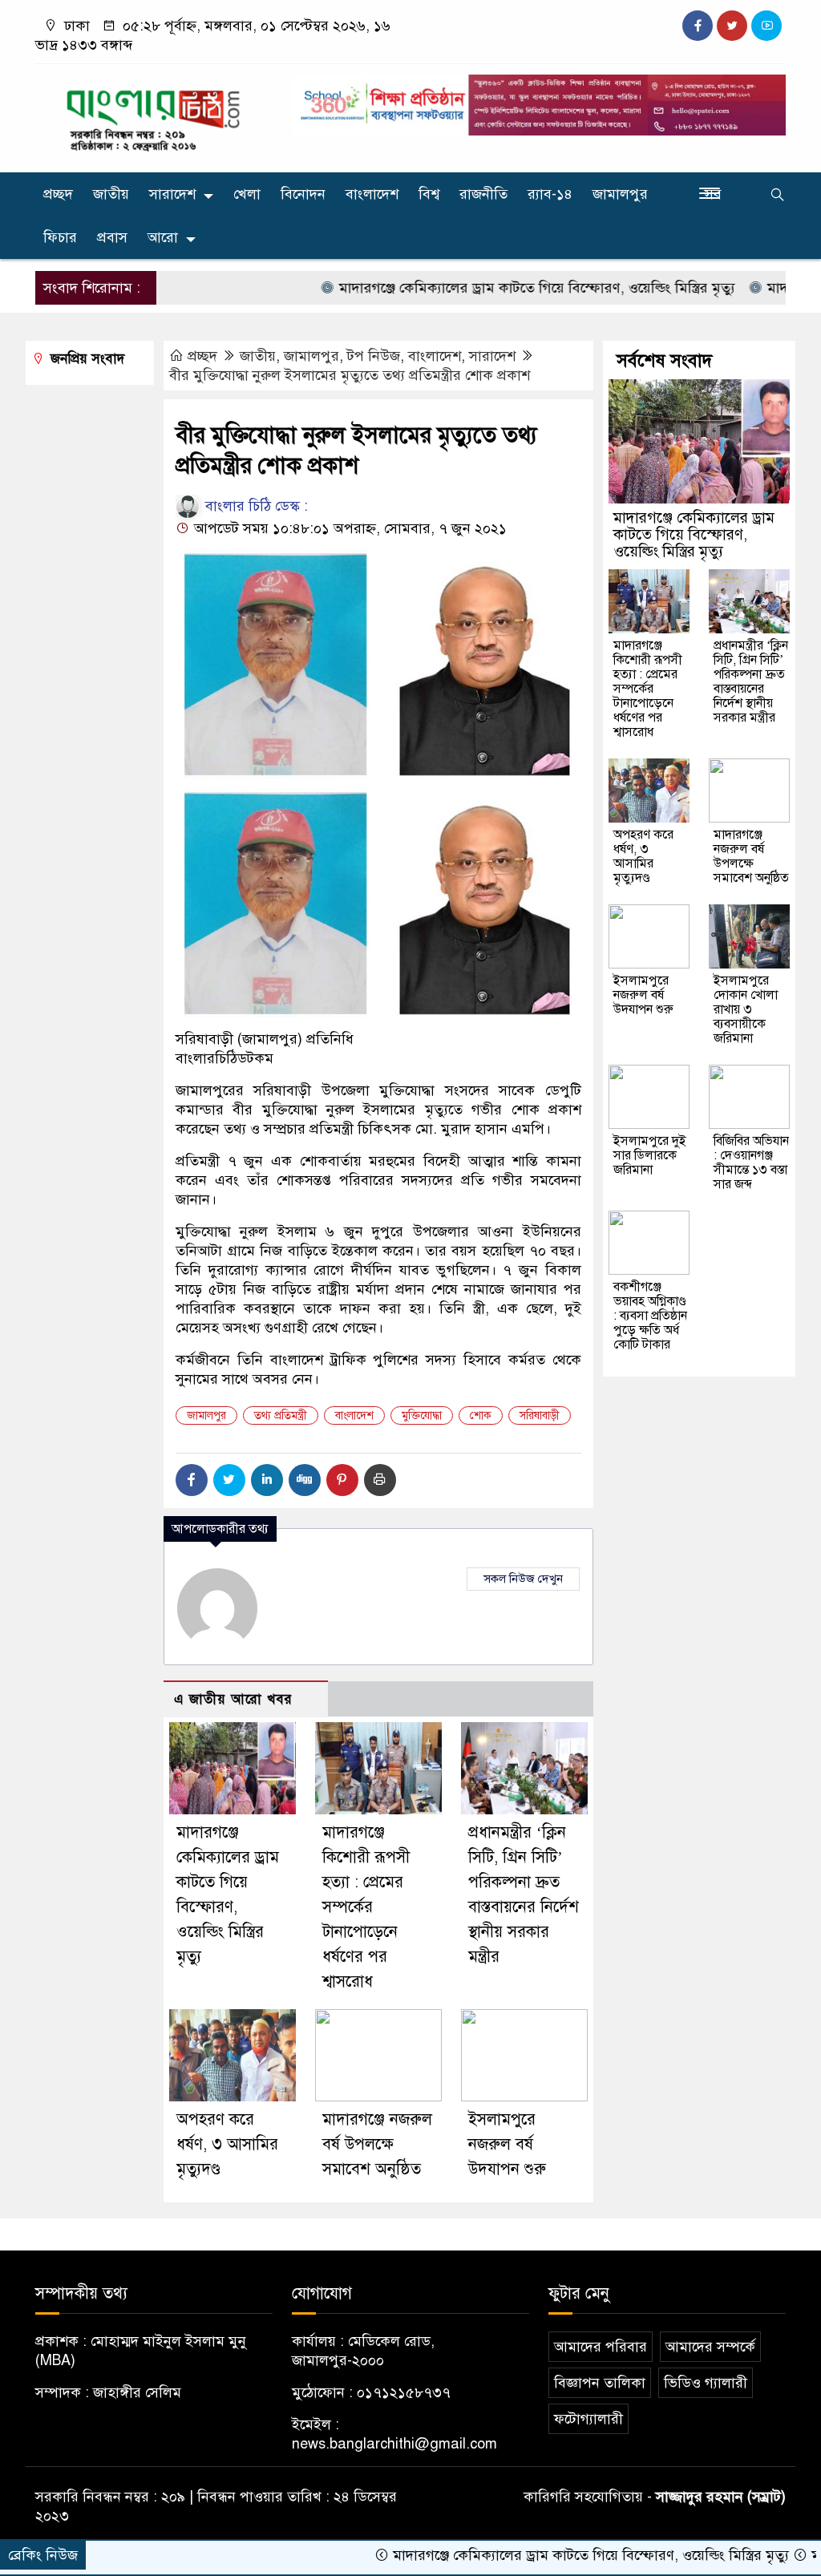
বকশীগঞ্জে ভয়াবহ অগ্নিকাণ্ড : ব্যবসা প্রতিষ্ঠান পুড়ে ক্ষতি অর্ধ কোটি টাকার (650, 1316)
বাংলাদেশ (372, 194)
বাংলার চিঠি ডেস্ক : (255, 506)
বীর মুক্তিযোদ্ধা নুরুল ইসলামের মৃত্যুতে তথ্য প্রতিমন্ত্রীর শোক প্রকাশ (350, 375)
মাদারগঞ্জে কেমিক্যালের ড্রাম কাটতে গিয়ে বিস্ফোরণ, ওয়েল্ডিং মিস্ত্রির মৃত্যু (480, 288)
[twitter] (732, 26)
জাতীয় (111, 194)
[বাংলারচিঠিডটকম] (154, 115)
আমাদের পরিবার (601, 2347)
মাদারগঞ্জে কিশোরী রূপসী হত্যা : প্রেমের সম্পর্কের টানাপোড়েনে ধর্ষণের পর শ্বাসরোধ (366, 1907)
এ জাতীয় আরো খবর (233, 1699)
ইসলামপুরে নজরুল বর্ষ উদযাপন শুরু (507, 2144)
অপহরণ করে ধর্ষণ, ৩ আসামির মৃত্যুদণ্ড (227, 2144)
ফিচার (60, 237)
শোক (481, 1415)
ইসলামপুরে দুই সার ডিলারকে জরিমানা (650, 1155)
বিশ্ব (429, 194)
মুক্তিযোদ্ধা (422, 1415)
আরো (163, 237)
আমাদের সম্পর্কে (710, 2347)
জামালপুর (620, 194)
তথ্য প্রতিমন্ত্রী (281, 1415)
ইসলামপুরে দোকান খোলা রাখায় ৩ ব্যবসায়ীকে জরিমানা (746, 1009)
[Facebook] (192, 1480)
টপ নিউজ (374, 356)
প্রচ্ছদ (58, 194)
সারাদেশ (172, 194)
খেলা (247, 194)
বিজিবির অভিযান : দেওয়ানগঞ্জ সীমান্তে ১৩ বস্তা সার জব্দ (751, 1163)
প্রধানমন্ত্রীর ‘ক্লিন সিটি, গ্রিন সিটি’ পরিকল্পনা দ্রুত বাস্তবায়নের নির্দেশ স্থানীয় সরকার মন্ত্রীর (751, 681)
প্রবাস (112, 237)
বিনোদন (303, 194)
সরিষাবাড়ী (540, 1415)
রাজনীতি (483, 194)
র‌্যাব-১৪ (550, 194)
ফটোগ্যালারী (588, 2419)
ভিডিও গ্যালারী (706, 2383)
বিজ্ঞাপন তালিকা (600, 2383)
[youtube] (766, 26)
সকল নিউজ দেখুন (523, 1579)
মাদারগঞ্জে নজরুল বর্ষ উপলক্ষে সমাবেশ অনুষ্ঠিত (377, 2144)
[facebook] (698, 26)
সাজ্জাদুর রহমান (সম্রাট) (721, 2497)
